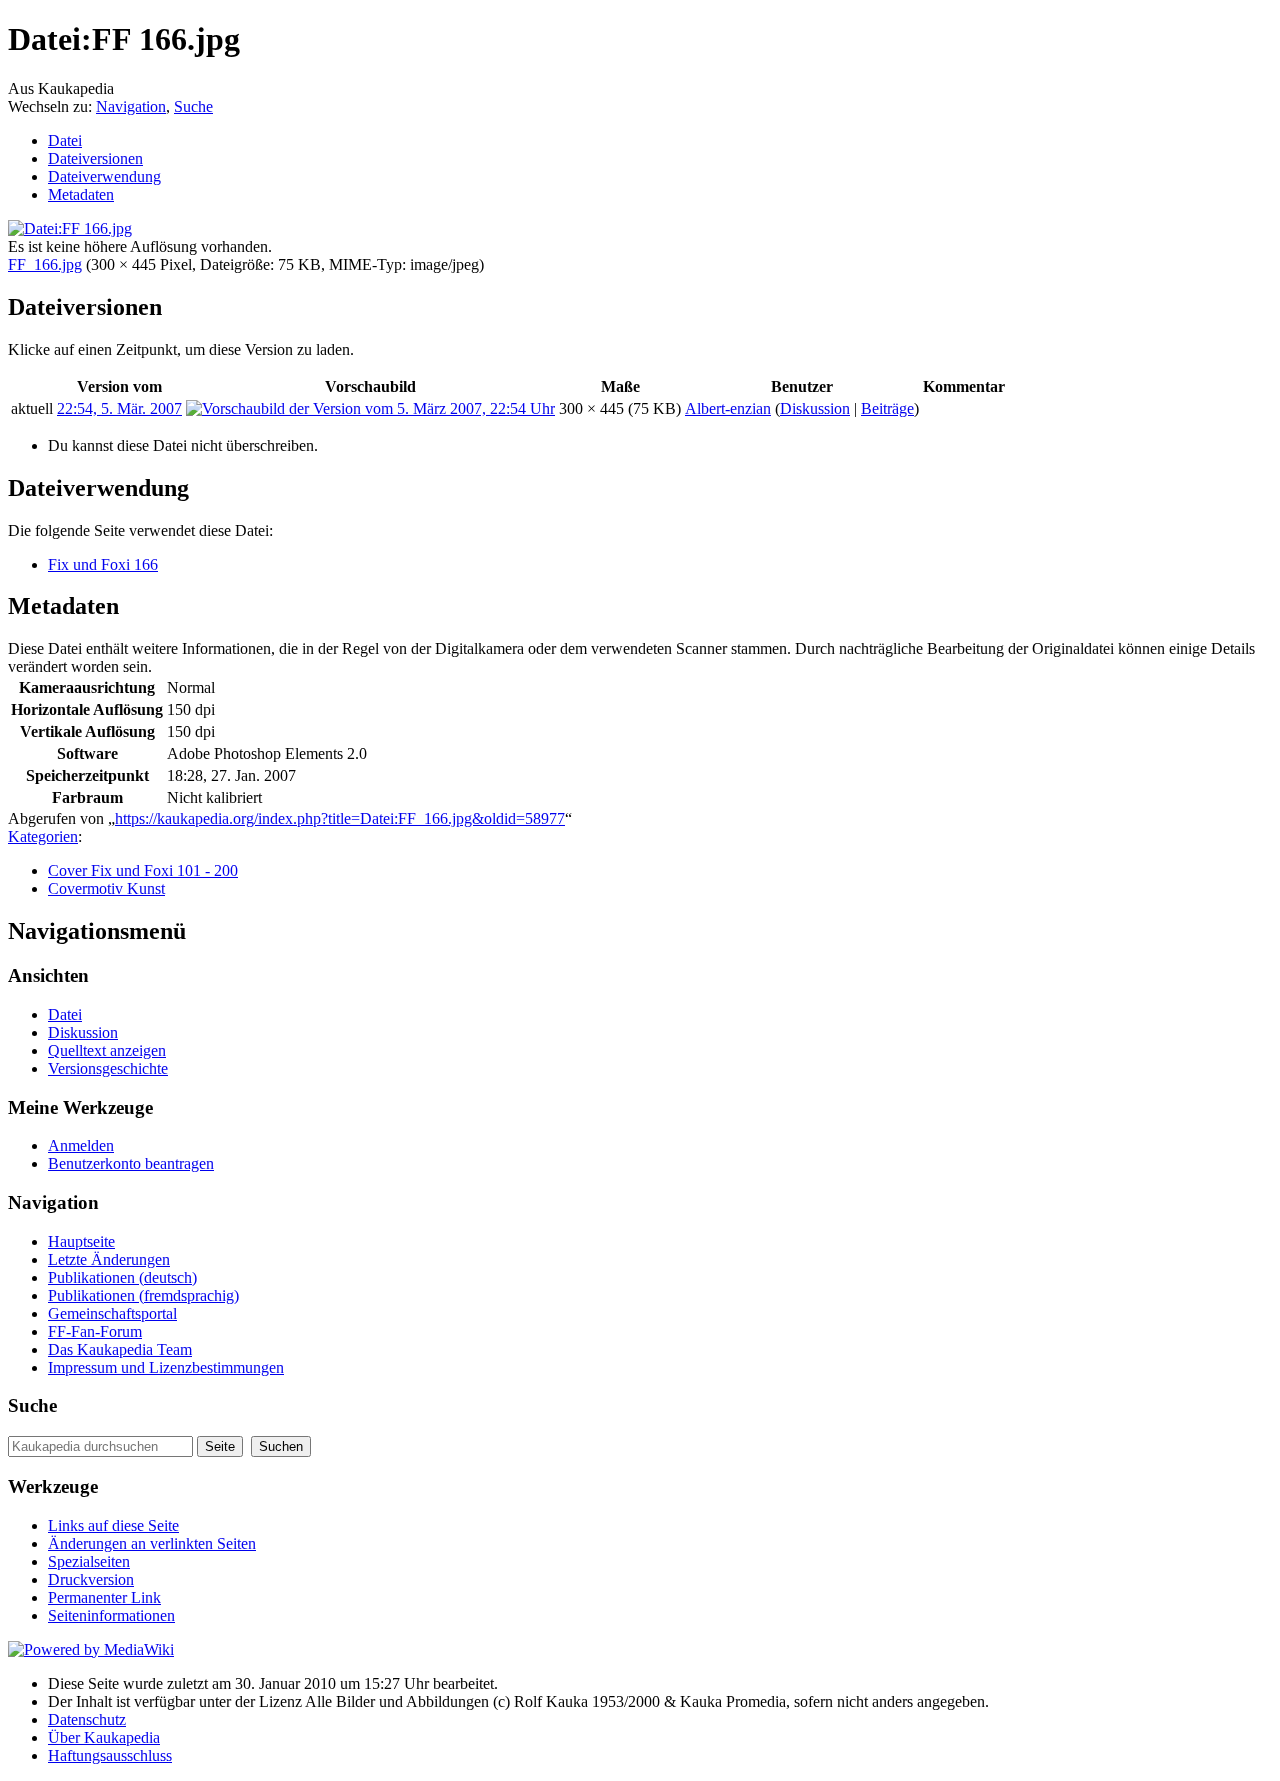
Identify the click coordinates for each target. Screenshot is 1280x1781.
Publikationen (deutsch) (122, 1277)
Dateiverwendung (104, 176)
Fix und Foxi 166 (103, 564)
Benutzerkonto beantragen (131, 1163)
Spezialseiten (89, 1561)
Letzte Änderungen (109, 1259)
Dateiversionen (95, 158)
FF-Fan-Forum (95, 1331)
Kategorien (43, 836)
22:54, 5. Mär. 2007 (119, 408)
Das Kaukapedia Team (120, 1349)
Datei (65, 140)
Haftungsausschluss (110, 1755)
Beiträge (887, 408)
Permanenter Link (104, 1597)
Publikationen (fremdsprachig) (143, 1295)
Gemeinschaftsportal (112, 1313)
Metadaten (81, 194)
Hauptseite (81, 1241)
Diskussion (815, 408)
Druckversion (91, 1579)
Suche (193, 106)
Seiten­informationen (111, 1615)
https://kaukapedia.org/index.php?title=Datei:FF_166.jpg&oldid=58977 (340, 818)
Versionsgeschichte (108, 1068)
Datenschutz (87, 1719)
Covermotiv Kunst (106, 888)
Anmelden (81, 1145)
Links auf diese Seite (113, 1525)
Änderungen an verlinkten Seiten (152, 1543)
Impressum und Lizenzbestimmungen (166, 1367)
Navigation (131, 106)
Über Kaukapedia (104, 1737)
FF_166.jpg (45, 264)
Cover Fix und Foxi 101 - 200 (143, 870)
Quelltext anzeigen (107, 1050)
